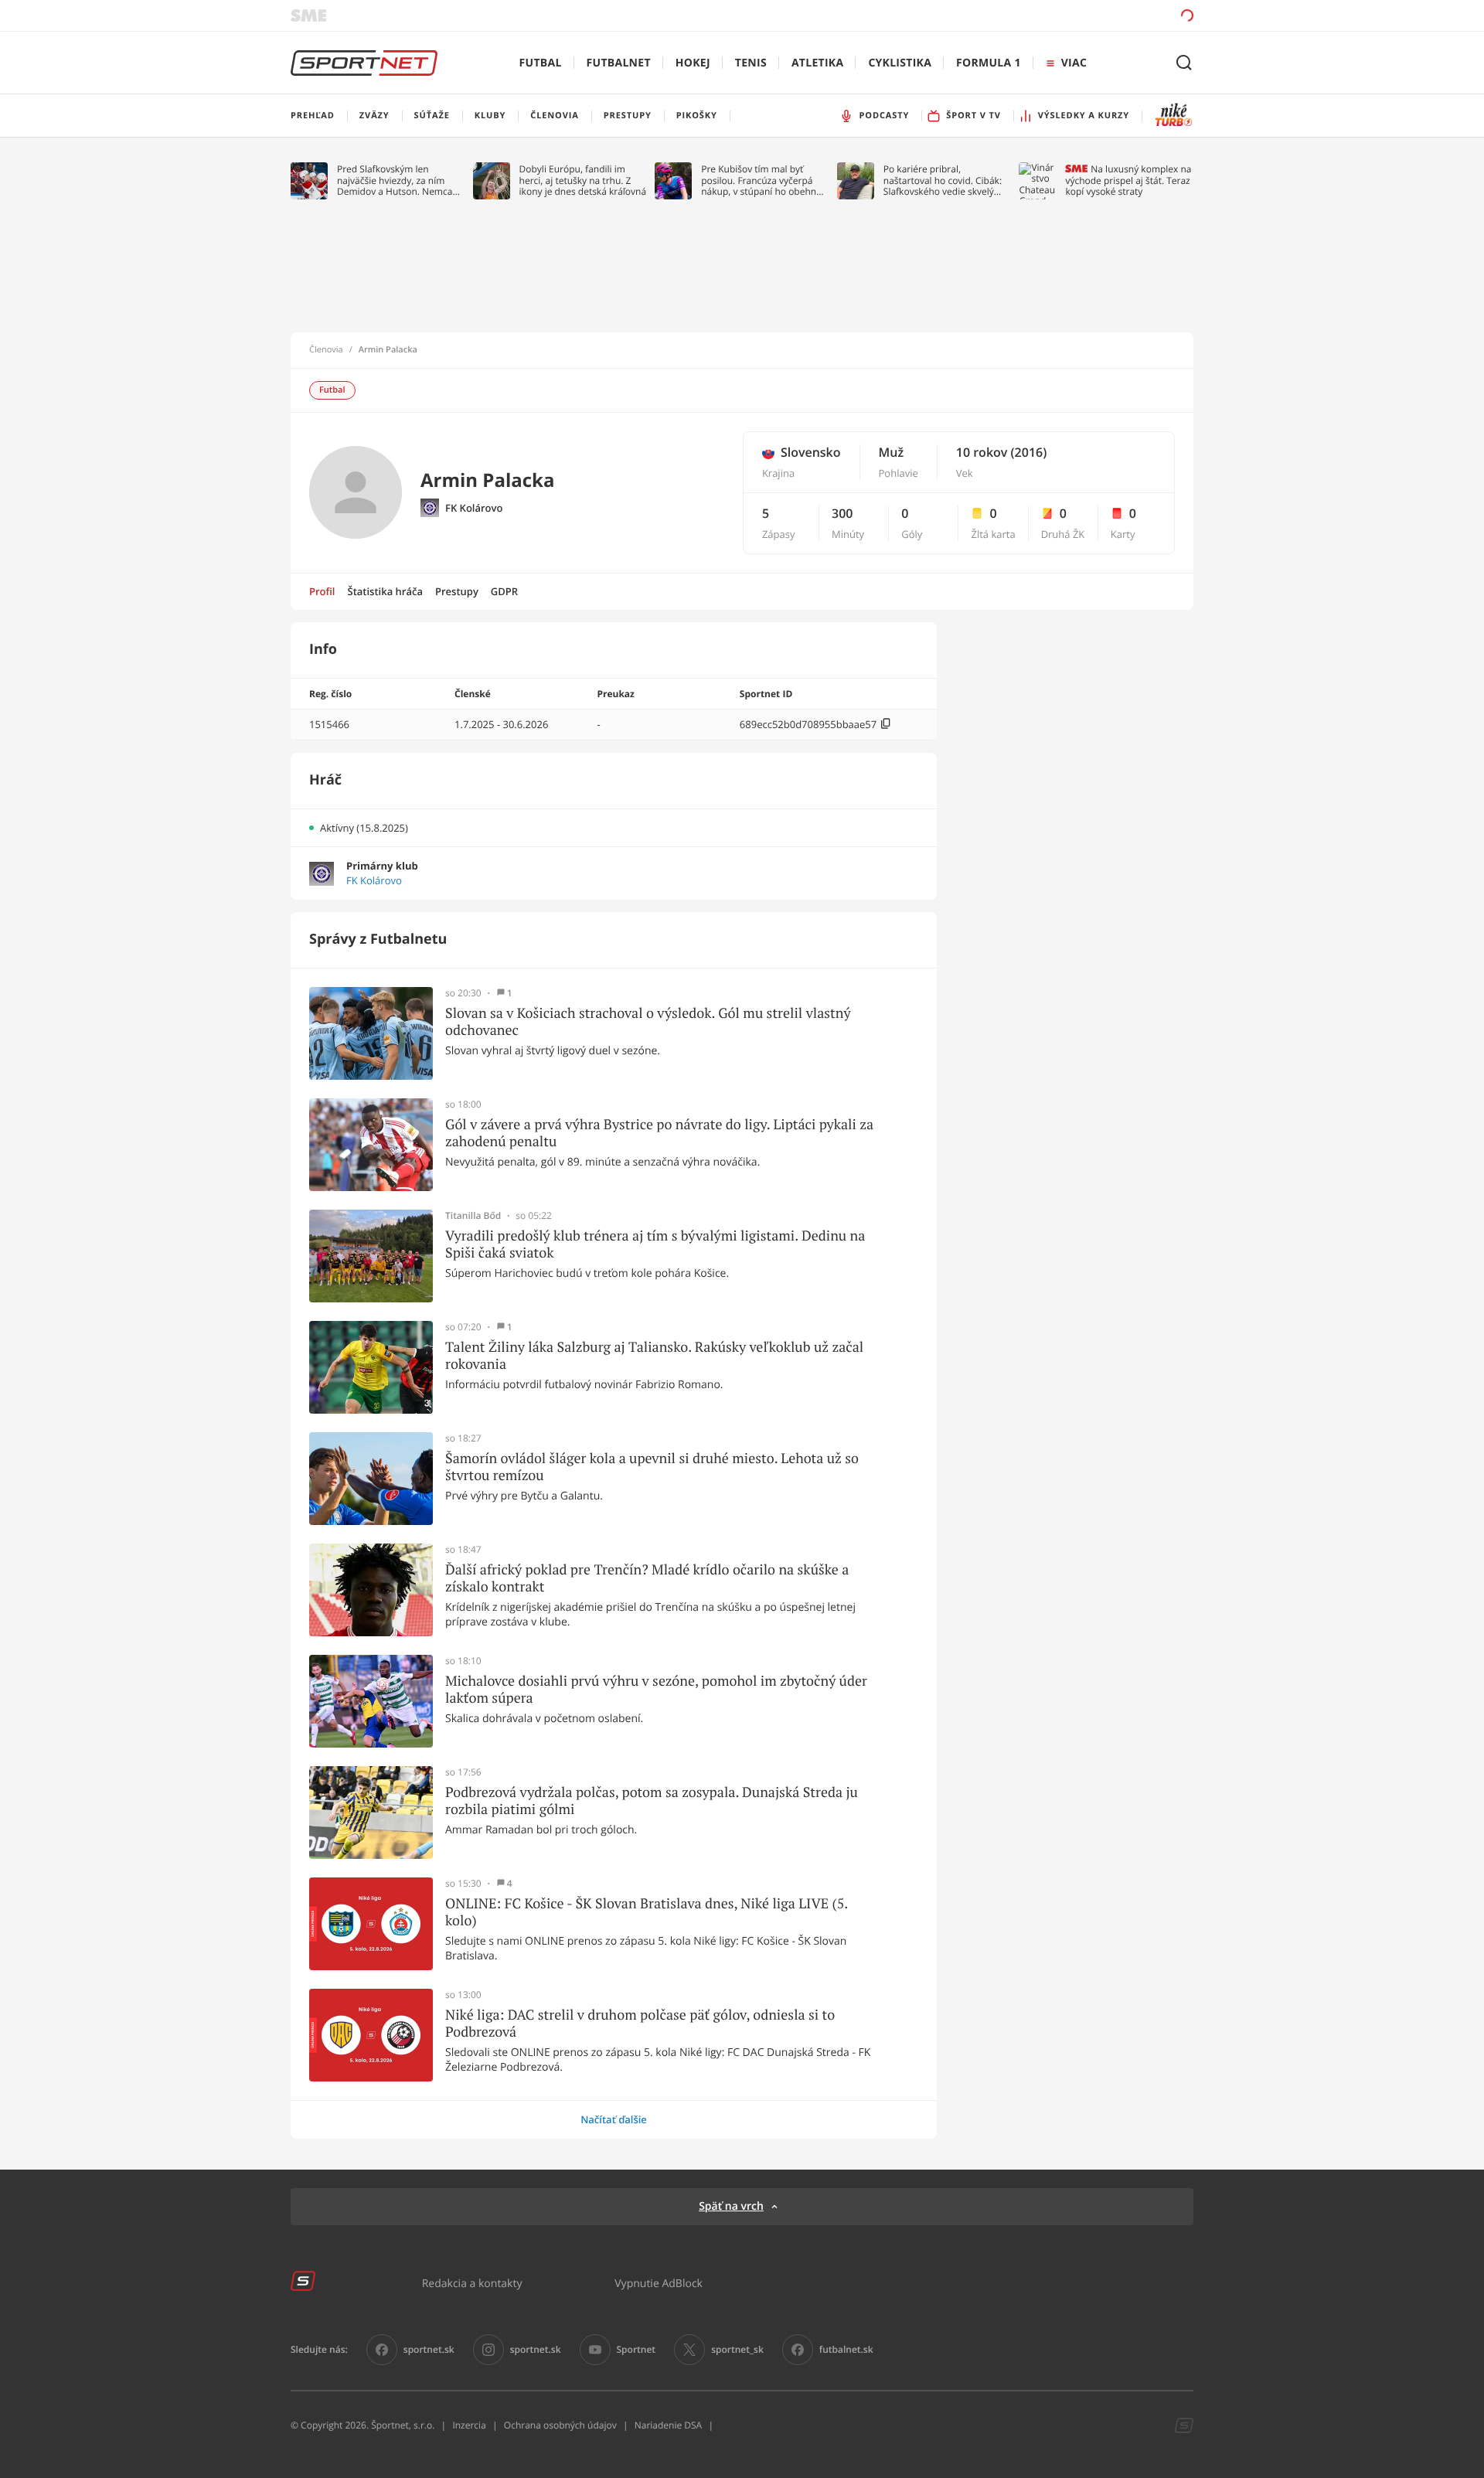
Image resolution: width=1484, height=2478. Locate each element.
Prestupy (457, 591)
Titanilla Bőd (473, 1216)
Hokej (693, 63)
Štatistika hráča (385, 591)
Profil (322, 591)
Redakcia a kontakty (472, 2283)
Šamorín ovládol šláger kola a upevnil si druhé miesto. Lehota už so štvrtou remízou (652, 1467)
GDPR (504, 591)
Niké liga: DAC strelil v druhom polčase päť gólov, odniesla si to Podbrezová (640, 2023)
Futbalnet (619, 63)
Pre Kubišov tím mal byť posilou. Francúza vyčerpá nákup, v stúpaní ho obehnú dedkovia (761, 180)
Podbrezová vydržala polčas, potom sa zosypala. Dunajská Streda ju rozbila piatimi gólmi (652, 1801)
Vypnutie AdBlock (659, 2283)
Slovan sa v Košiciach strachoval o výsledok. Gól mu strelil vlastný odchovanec (648, 1021)
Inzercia (469, 2425)
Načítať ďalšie (614, 2119)
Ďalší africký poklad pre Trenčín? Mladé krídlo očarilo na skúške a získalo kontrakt (647, 1578)
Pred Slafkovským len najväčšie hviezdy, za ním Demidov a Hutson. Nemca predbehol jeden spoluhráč (395, 180)
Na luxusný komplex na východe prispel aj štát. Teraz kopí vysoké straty (1128, 180)
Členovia (326, 350)
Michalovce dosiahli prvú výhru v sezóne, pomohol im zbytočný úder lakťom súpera (656, 1689)
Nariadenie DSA (669, 2425)
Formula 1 (989, 63)
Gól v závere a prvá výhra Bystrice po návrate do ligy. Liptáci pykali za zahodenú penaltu (659, 1133)
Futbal (541, 63)
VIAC (1074, 63)
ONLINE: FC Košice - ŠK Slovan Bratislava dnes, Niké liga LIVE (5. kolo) (647, 1912)
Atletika (817, 63)
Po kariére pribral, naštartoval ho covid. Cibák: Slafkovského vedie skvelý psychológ (943, 180)
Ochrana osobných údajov (560, 2425)
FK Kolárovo (474, 508)
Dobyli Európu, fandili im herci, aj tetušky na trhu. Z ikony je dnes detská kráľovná (583, 180)
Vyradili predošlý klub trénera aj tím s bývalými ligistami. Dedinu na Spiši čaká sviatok (655, 1244)
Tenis (751, 63)
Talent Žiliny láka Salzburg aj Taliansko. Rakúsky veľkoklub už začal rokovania (654, 1355)
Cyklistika (900, 63)
